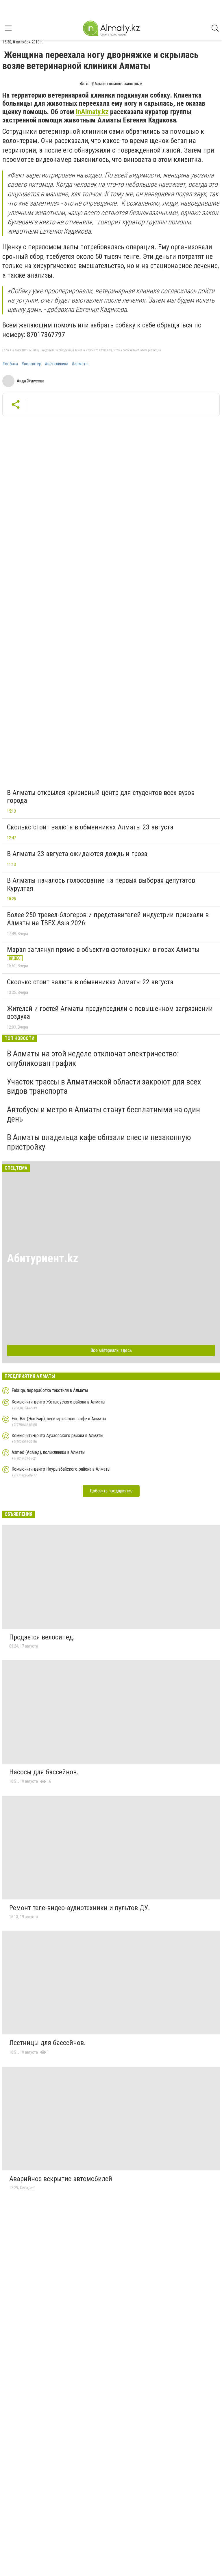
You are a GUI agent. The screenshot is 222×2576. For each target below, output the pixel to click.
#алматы (80, 364)
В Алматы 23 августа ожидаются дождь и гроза (77, 854)
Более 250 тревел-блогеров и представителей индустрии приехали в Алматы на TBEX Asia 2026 (108, 919)
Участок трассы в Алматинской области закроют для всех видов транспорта (104, 1086)
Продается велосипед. (42, 1637)
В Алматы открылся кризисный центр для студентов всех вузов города (101, 797)
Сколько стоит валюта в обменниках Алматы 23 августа (90, 827)
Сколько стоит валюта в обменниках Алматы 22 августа (90, 982)
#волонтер (31, 364)
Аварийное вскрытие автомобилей (61, 2179)
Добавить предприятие (111, 1491)
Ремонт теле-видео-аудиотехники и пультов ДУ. (80, 1908)
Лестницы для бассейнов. (48, 2043)
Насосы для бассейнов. (44, 1772)
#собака (10, 364)
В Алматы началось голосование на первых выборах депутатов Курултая (101, 884)
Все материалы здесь (111, 1350)
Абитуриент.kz (43, 1258)
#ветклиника (57, 364)
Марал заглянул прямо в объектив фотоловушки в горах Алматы (103, 950)
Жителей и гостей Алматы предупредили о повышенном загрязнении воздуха (110, 1013)
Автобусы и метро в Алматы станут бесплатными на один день (103, 1114)
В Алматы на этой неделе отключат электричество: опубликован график (93, 1058)
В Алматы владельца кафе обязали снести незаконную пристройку (99, 1142)
